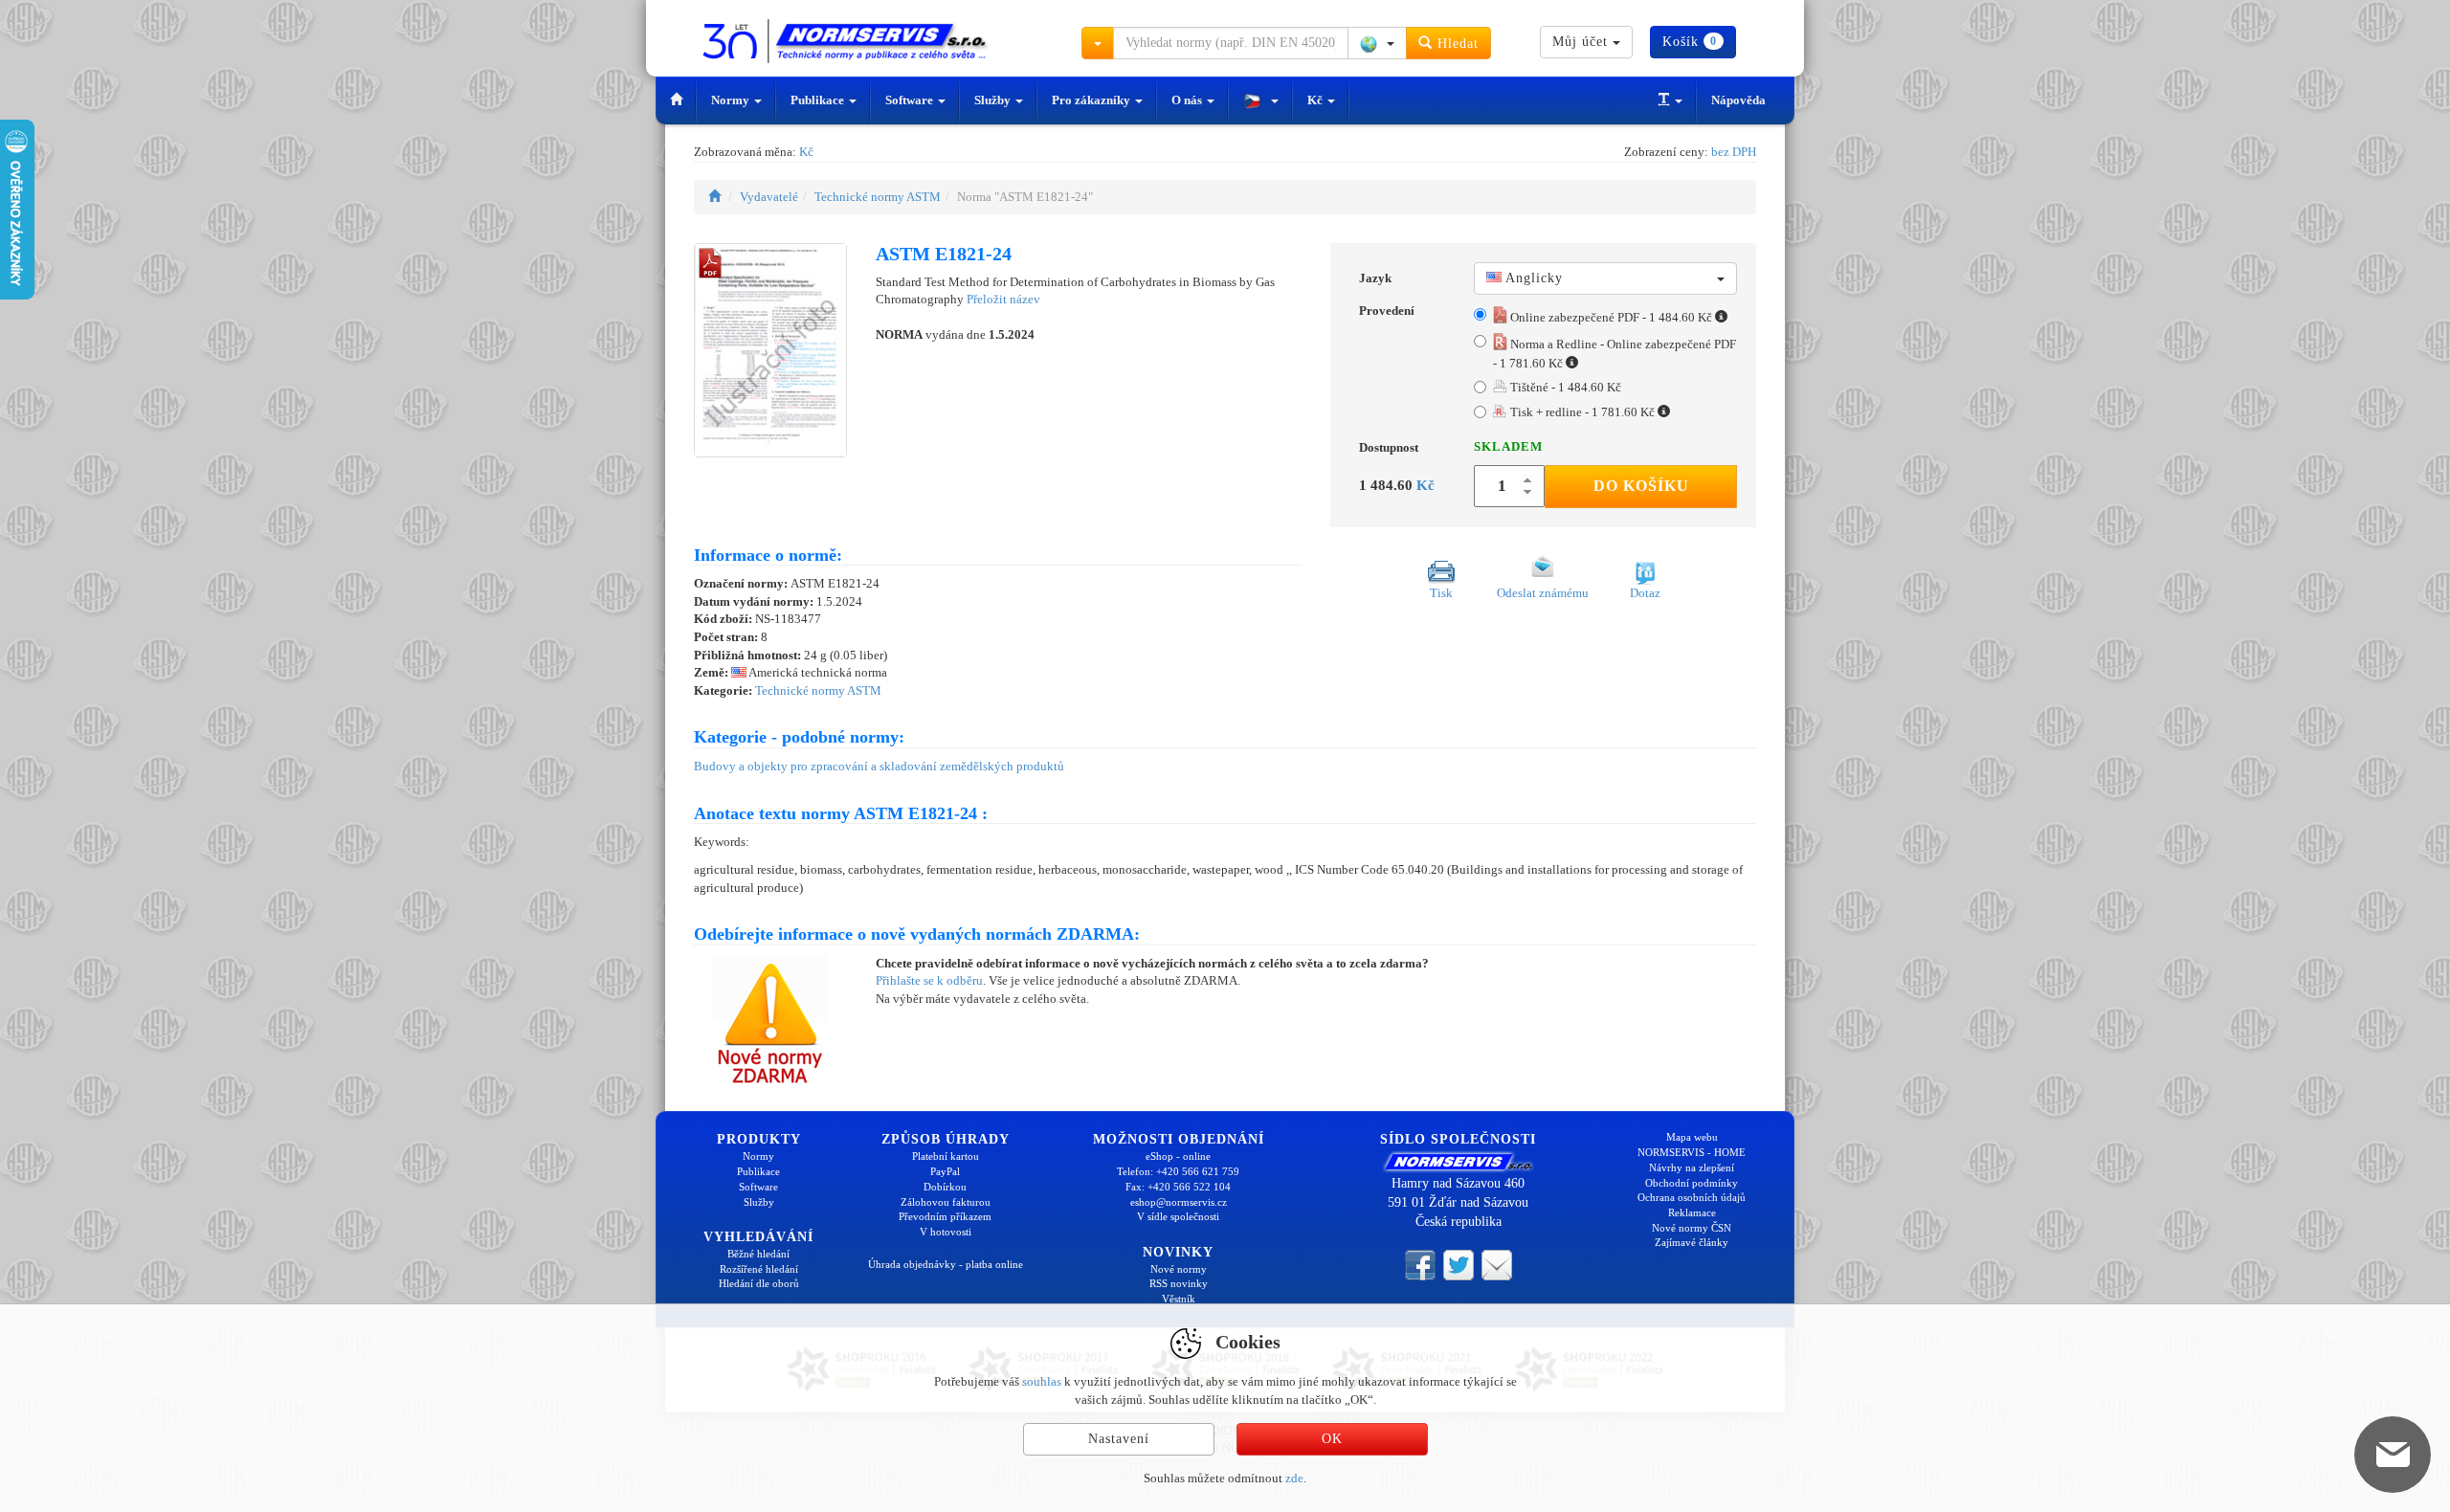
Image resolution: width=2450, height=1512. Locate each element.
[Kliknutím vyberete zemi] (1377, 43)
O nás (1188, 100)
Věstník (1179, 1299)
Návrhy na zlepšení (1692, 1167)
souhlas (1042, 1381)
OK (1332, 1439)
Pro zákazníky (1092, 100)
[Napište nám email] (1497, 1264)
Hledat (1456, 44)
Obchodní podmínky (1692, 1183)
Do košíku (1641, 486)
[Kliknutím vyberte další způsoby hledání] (1098, 43)
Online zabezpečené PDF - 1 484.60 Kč (1611, 317)
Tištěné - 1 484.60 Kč (1564, 387)
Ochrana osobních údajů (1692, 1197)
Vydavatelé (769, 197)
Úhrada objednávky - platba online (946, 1264)
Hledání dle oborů (759, 1283)
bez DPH (1734, 152)
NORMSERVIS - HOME (1692, 1152)
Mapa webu (1692, 1137)
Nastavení (1119, 1439)
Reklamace (1692, 1212)
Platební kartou (946, 1156)
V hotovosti (946, 1232)
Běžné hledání (758, 1254)
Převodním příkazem (945, 1216)
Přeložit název (1003, 299)
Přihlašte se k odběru (929, 980)
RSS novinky (1179, 1283)
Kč (1316, 100)
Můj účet (1582, 42)
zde (1294, 1478)
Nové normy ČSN (1692, 1228)
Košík (1690, 42)
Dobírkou (945, 1187)
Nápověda (1738, 100)
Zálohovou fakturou (946, 1202)
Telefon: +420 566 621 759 (1178, 1171)
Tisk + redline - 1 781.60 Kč (1582, 412)
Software (911, 100)
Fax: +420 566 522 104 (1178, 1187)
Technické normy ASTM (878, 197)
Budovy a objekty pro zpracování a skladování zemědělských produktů (879, 766)
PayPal (945, 1171)
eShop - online (1178, 1156)
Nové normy (1179, 1269)
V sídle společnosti (1178, 1216)
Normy (732, 100)
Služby (994, 100)
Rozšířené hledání (759, 1269)
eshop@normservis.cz (1179, 1202)
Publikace (819, 100)
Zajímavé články (1692, 1242)
